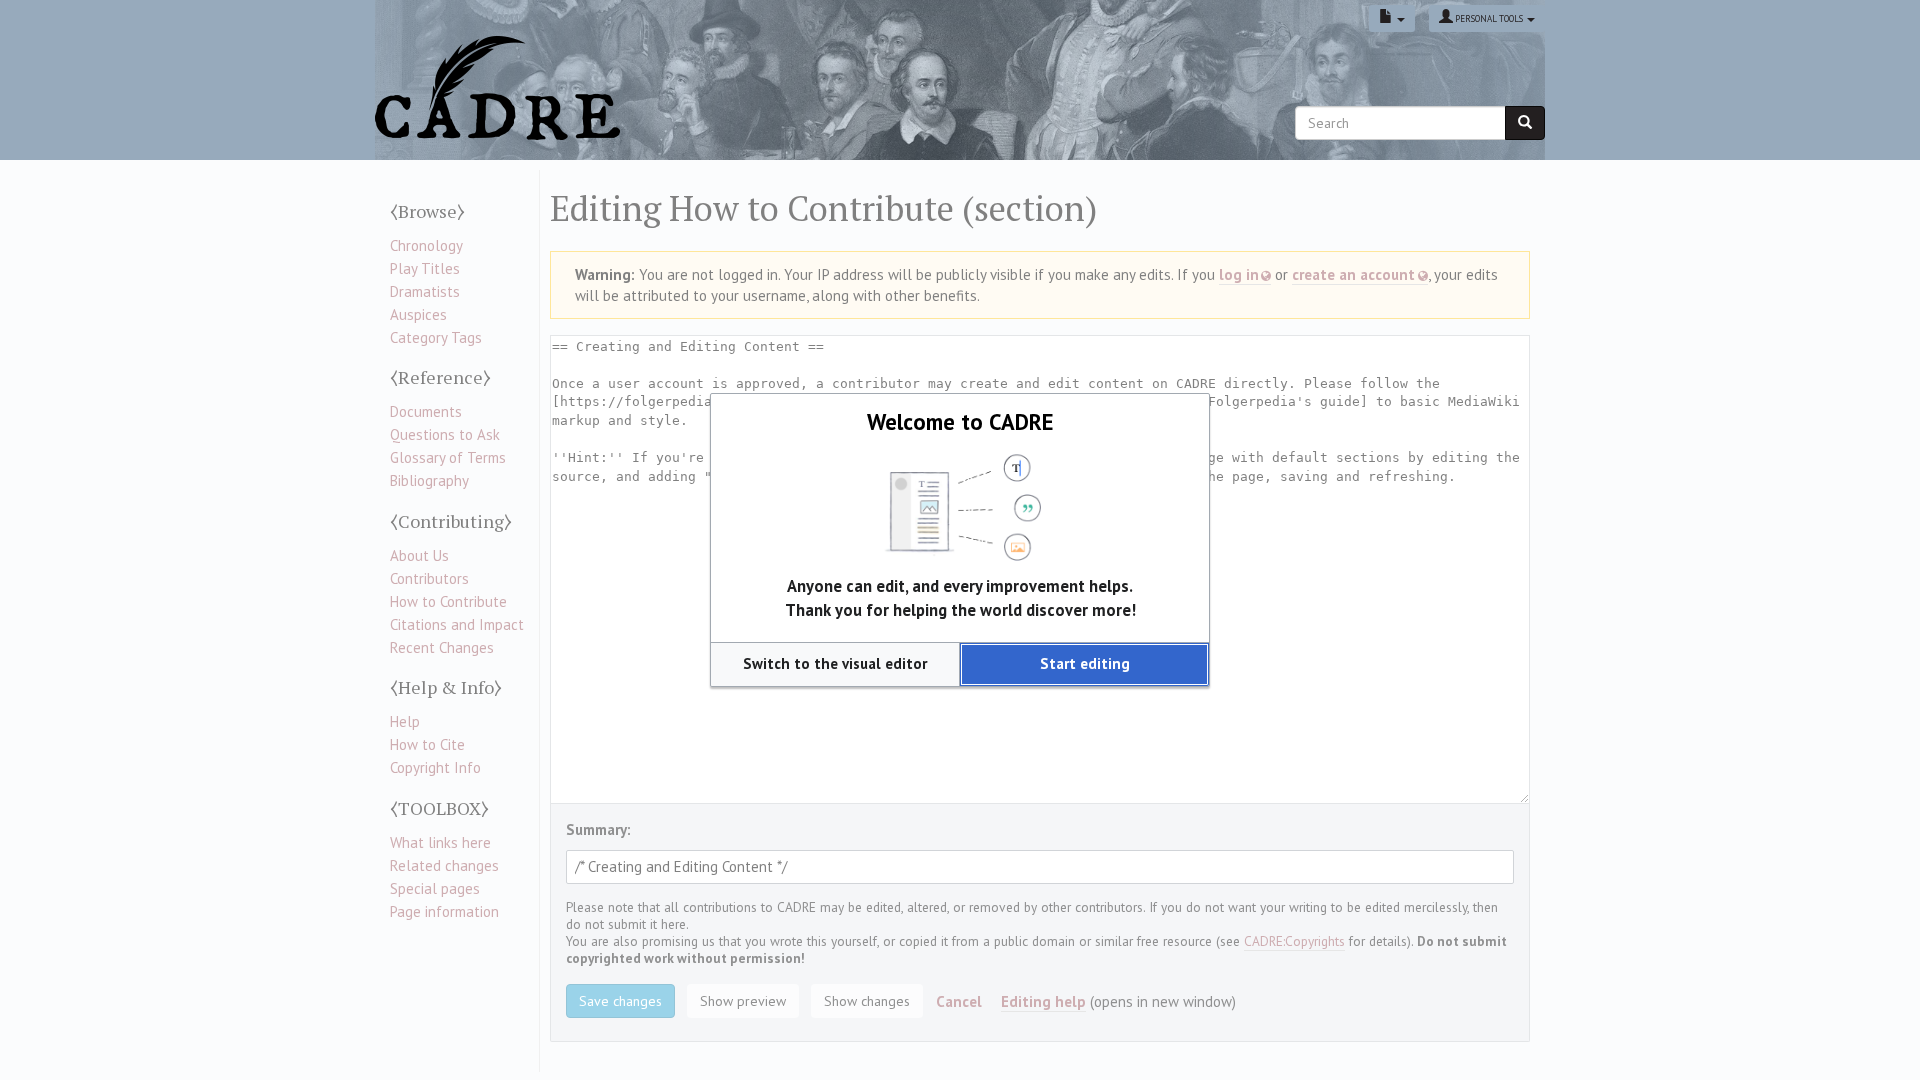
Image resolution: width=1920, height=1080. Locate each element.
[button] (835, 664)
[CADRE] (497, 88)
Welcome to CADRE (960, 421)
